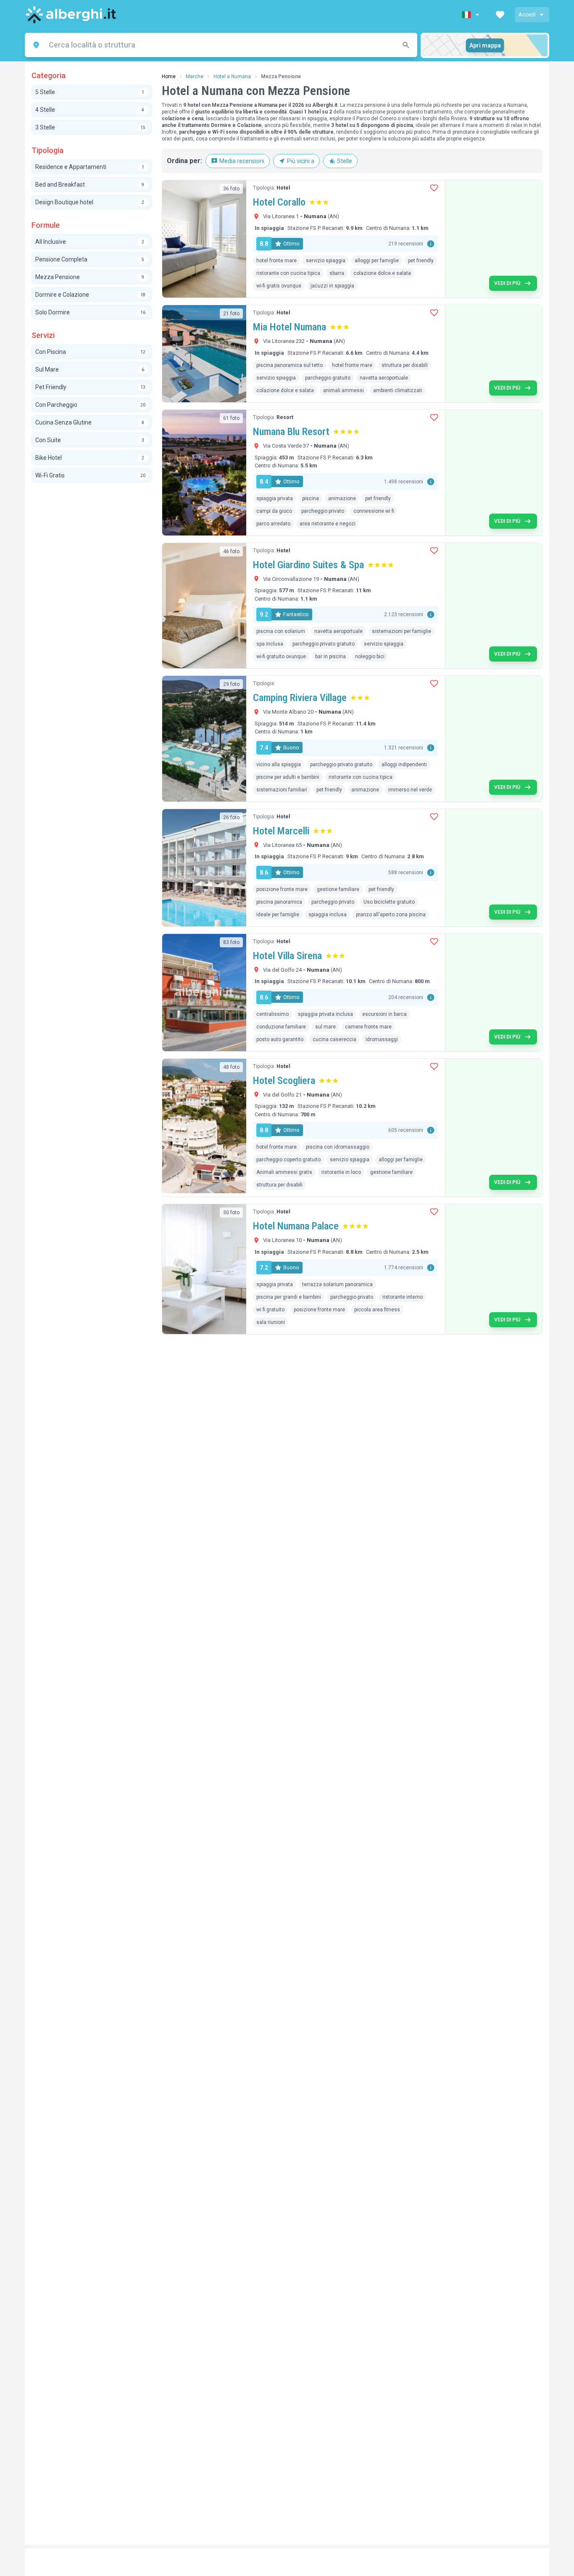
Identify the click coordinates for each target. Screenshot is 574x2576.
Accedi (527, 15)
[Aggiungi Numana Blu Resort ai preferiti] (434, 417)
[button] (471, 15)
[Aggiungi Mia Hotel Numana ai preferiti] (434, 313)
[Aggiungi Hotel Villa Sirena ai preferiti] (434, 941)
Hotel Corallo (279, 202)
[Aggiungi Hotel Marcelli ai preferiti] (434, 817)
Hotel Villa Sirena (287, 956)
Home (169, 76)
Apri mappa (485, 45)
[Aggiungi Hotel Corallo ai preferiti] (434, 188)
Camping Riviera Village (300, 698)
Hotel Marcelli (281, 831)
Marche (195, 76)
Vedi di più (507, 283)
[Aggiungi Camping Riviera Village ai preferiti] (434, 683)
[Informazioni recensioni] (431, 244)
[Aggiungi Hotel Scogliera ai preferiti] (434, 1066)
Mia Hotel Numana (290, 327)
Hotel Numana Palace (296, 1226)
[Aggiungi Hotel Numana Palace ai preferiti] (434, 1212)
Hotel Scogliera (284, 1081)
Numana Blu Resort (291, 432)
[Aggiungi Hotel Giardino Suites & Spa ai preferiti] (434, 551)
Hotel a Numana (232, 76)
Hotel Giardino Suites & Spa (308, 565)
